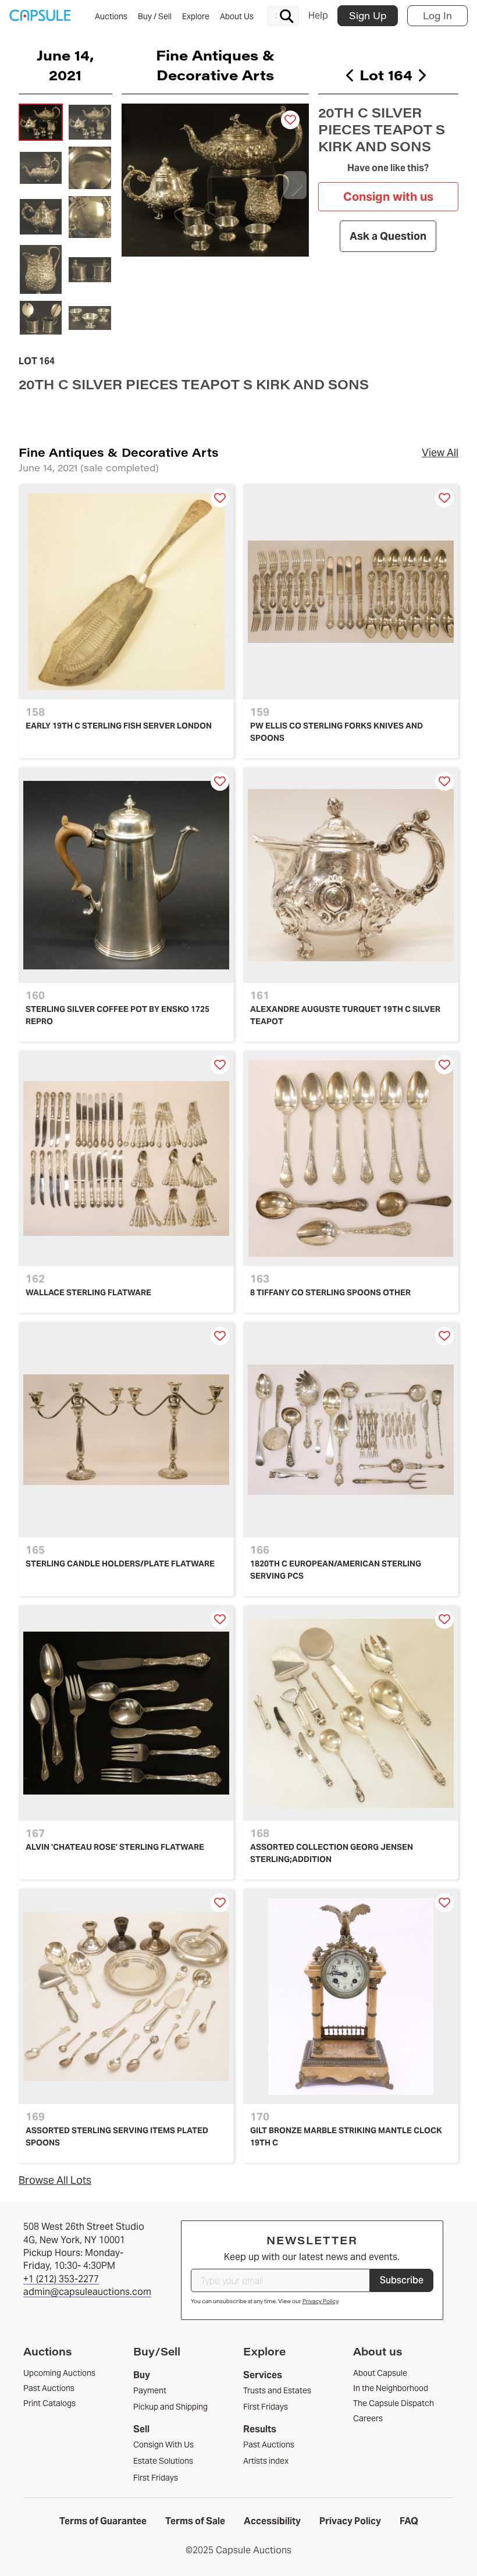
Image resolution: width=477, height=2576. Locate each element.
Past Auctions (269, 2444)
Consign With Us (163, 2444)
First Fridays (156, 2478)
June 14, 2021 (65, 65)
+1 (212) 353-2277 (61, 2279)
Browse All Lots (55, 2180)
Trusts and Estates (277, 2390)
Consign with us (388, 197)
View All (440, 452)
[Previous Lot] (350, 75)
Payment (150, 2390)
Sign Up (368, 15)
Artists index (266, 2461)
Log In (437, 15)
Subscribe (402, 2280)
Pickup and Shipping (170, 2407)
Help (318, 15)
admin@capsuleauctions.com (87, 2292)
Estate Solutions (163, 2461)
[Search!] (287, 16)
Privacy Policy (320, 2301)
